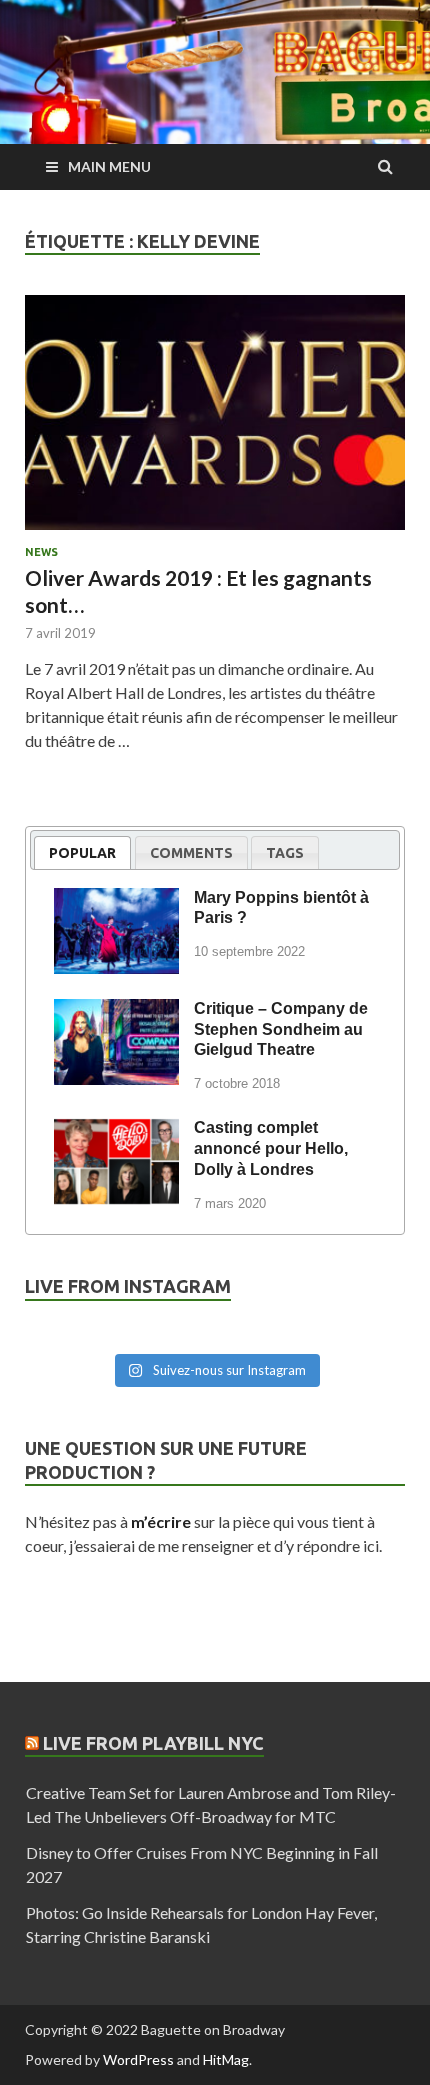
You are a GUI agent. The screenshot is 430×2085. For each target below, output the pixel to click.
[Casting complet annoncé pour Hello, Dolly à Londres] (116, 1131)
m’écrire (161, 1521)
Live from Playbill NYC (153, 1743)
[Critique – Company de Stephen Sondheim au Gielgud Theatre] (116, 1012)
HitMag (226, 2059)
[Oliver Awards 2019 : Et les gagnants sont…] (215, 420)
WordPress (138, 2059)
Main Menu (109, 166)
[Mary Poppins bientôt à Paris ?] (116, 901)
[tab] (82, 852)
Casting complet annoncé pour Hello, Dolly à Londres (271, 1148)
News (41, 552)
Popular (82, 853)
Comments (191, 853)
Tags (285, 853)
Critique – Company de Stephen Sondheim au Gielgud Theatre (281, 1029)
